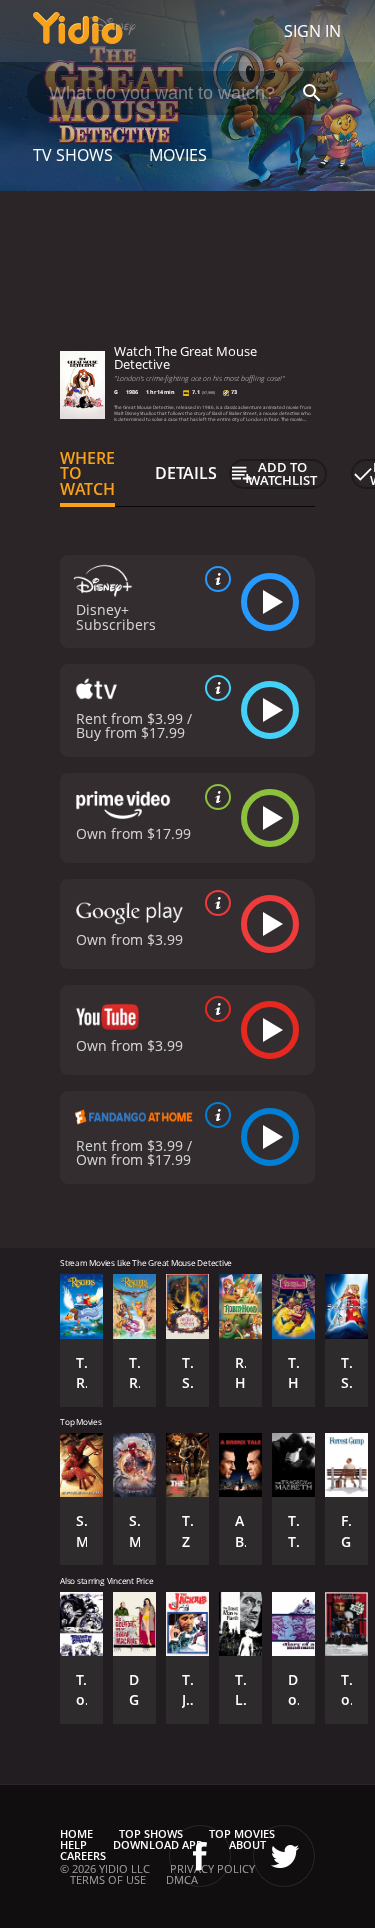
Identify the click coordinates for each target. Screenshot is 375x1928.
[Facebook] (200, 1856)
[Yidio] (78, 31)
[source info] (214, 579)
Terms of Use (108, 1879)
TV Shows (73, 155)
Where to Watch (87, 474)
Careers (83, 1855)
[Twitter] (284, 1856)
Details (186, 473)
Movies (178, 155)
